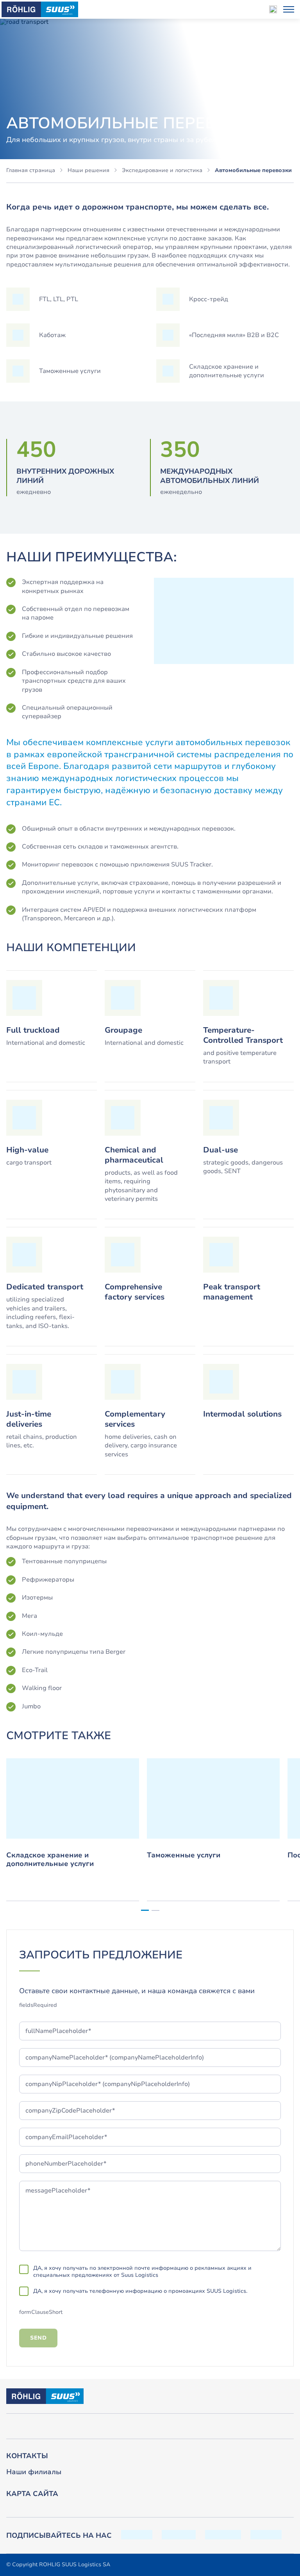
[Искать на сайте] (273, 9)
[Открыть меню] (289, 9)
